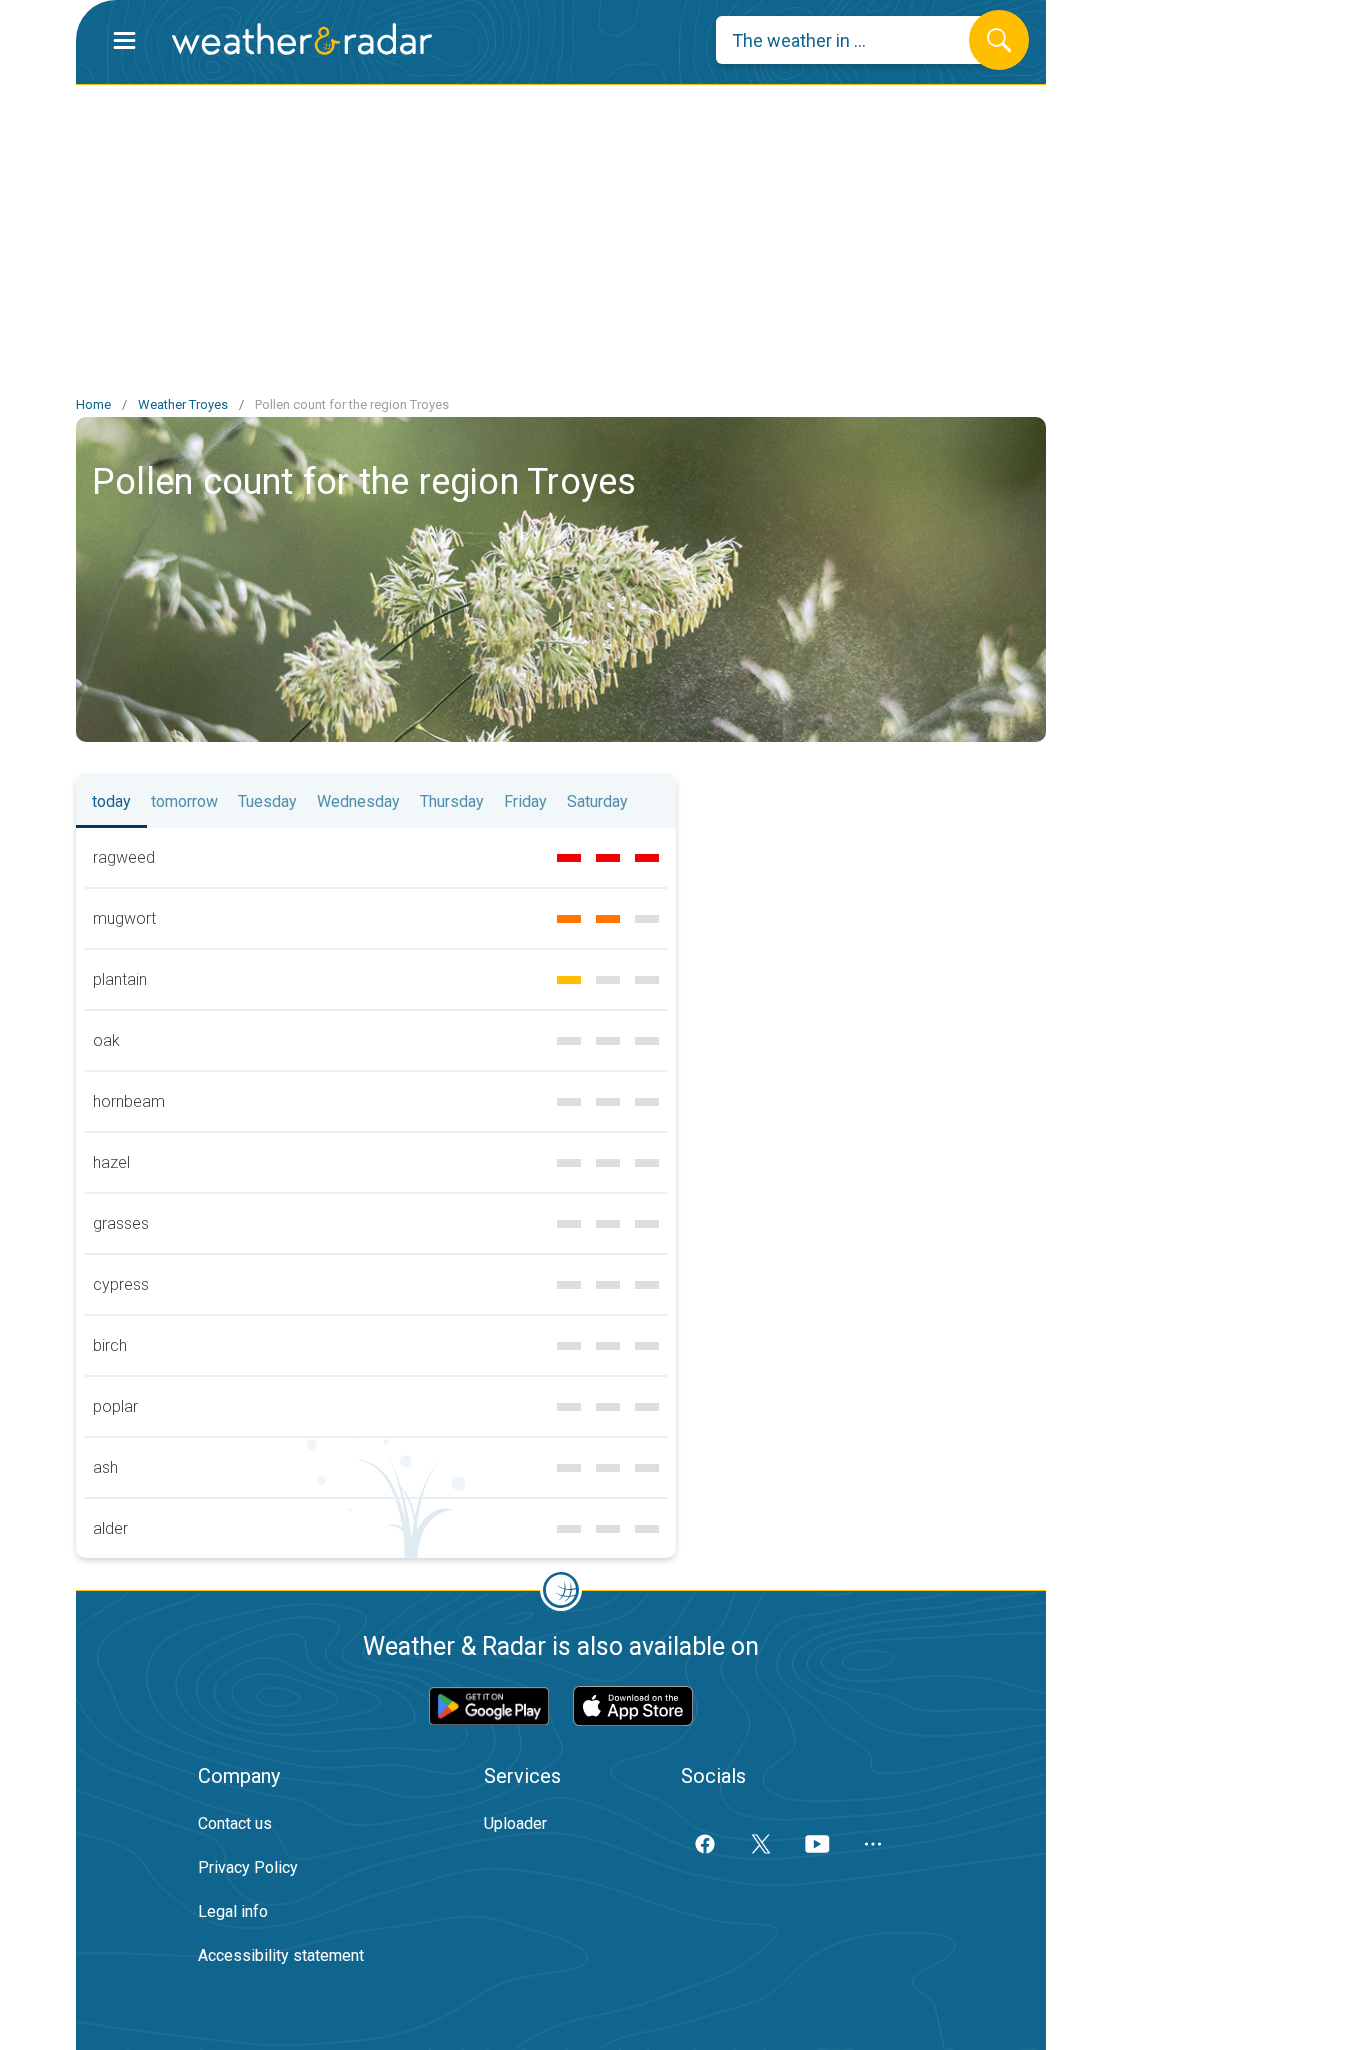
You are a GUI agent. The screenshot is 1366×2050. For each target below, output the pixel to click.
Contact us (235, 1823)
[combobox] (857, 40)
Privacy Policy (248, 1867)
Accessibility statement (281, 1955)
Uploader (515, 1823)
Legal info (233, 1911)
